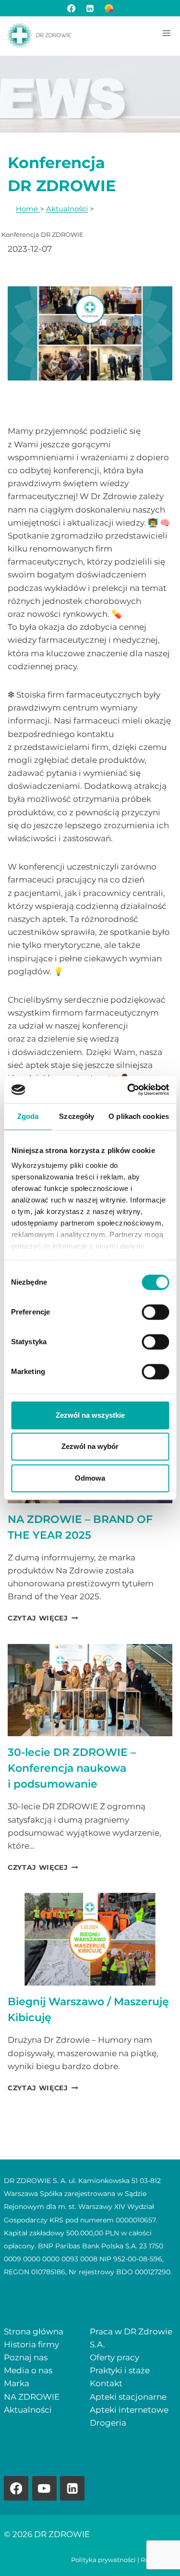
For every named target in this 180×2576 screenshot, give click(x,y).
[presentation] (90, 1690)
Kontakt (106, 2383)
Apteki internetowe (129, 2410)
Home (28, 209)
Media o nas (28, 2370)
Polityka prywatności (103, 2560)
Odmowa (90, 1478)
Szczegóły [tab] (77, 1116)
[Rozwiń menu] (166, 33)
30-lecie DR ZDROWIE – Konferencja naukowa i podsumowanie (72, 1768)
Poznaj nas (26, 2357)
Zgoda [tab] (28, 1116)
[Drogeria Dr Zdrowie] (109, 8)
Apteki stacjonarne (128, 2397)
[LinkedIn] (90, 8)
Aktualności (67, 209)
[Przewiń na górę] (156, 2552)
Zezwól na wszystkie (90, 1415)
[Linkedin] (72, 2488)
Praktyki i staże (120, 2370)
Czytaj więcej (43, 1618)
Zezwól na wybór (90, 1446)
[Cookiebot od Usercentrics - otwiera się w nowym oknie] (128, 1090)
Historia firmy (31, 2344)
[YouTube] (44, 2488)
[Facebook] (71, 8)
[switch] (155, 1312)
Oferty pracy (114, 2357)
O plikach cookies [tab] (139, 1116)
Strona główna (34, 2331)
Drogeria (108, 2423)
